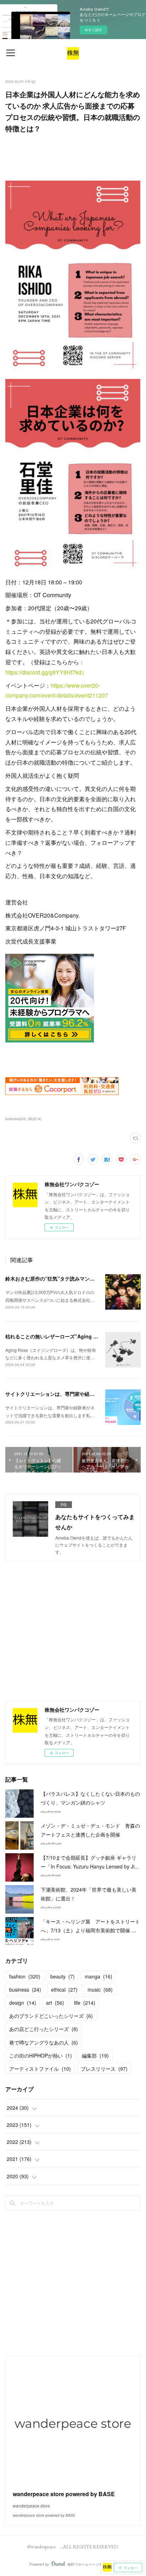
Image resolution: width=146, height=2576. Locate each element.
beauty (63, 1976)
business (25, 1989)
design (23, 2003)
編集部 (95, 2055)
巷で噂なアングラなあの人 (44, 2042)
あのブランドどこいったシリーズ (51, 2016)
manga (99, 1976)
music (100, 1989)
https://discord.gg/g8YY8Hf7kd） (46, 672)
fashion (25, 1976)
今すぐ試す (94, 30)
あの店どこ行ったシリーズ (44, 2029)
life (85, 2003)
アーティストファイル (40, 2069)
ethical (64, 1989)
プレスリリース (104, 2069)
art (55, 2003)
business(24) (16, 1119)
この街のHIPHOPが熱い (41, 2055)
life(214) (35, 1119)
